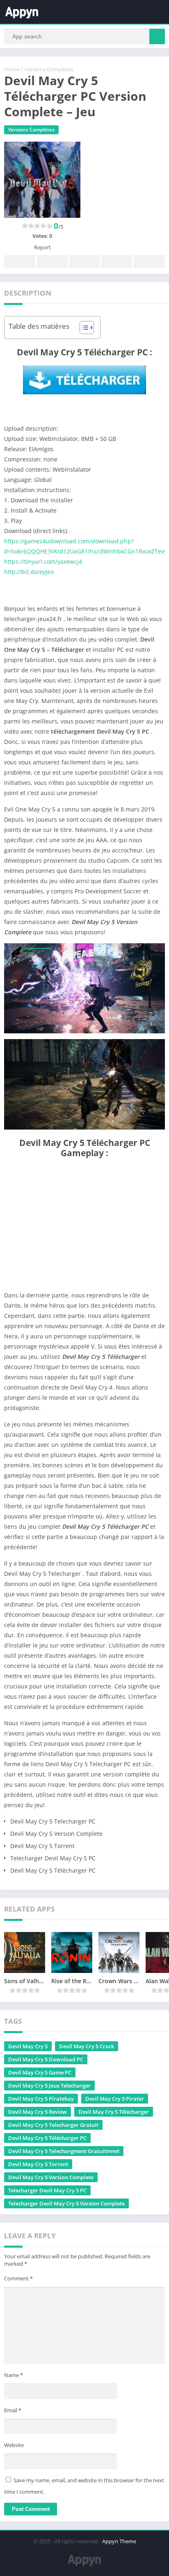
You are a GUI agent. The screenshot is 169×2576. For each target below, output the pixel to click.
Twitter (52, 261)
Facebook (20, 261)
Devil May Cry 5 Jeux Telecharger (49, 2086)
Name (14, 2375)
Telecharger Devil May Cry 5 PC (47, 2190)
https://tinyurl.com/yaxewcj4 (43, 562)
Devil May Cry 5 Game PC (40, 2072)
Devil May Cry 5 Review (38, 2112)
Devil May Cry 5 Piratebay (41, 2099)
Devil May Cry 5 (28, 2046)
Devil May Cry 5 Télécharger (114, 2112)
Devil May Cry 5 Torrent (38, 2164)
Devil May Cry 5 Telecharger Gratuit (53, 2125)
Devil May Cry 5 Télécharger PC (47, 2138)
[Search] (157, 36)
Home (12, 69)
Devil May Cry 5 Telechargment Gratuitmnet (64, 2151)
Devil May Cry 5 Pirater (115, 2099)
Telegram (116, 261)
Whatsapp (149, 261)
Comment (18, 2278)
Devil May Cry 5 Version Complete (51, 2177)
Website (14, 2445)
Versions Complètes (49, 69)
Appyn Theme (119, 2541)
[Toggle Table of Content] (83, 328)
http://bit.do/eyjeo (29, 572)
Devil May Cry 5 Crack (87, 2046)
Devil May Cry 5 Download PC (46, 2059)
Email (13, 2410)
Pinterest (84, 261)
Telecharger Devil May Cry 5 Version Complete (66, 2203)
